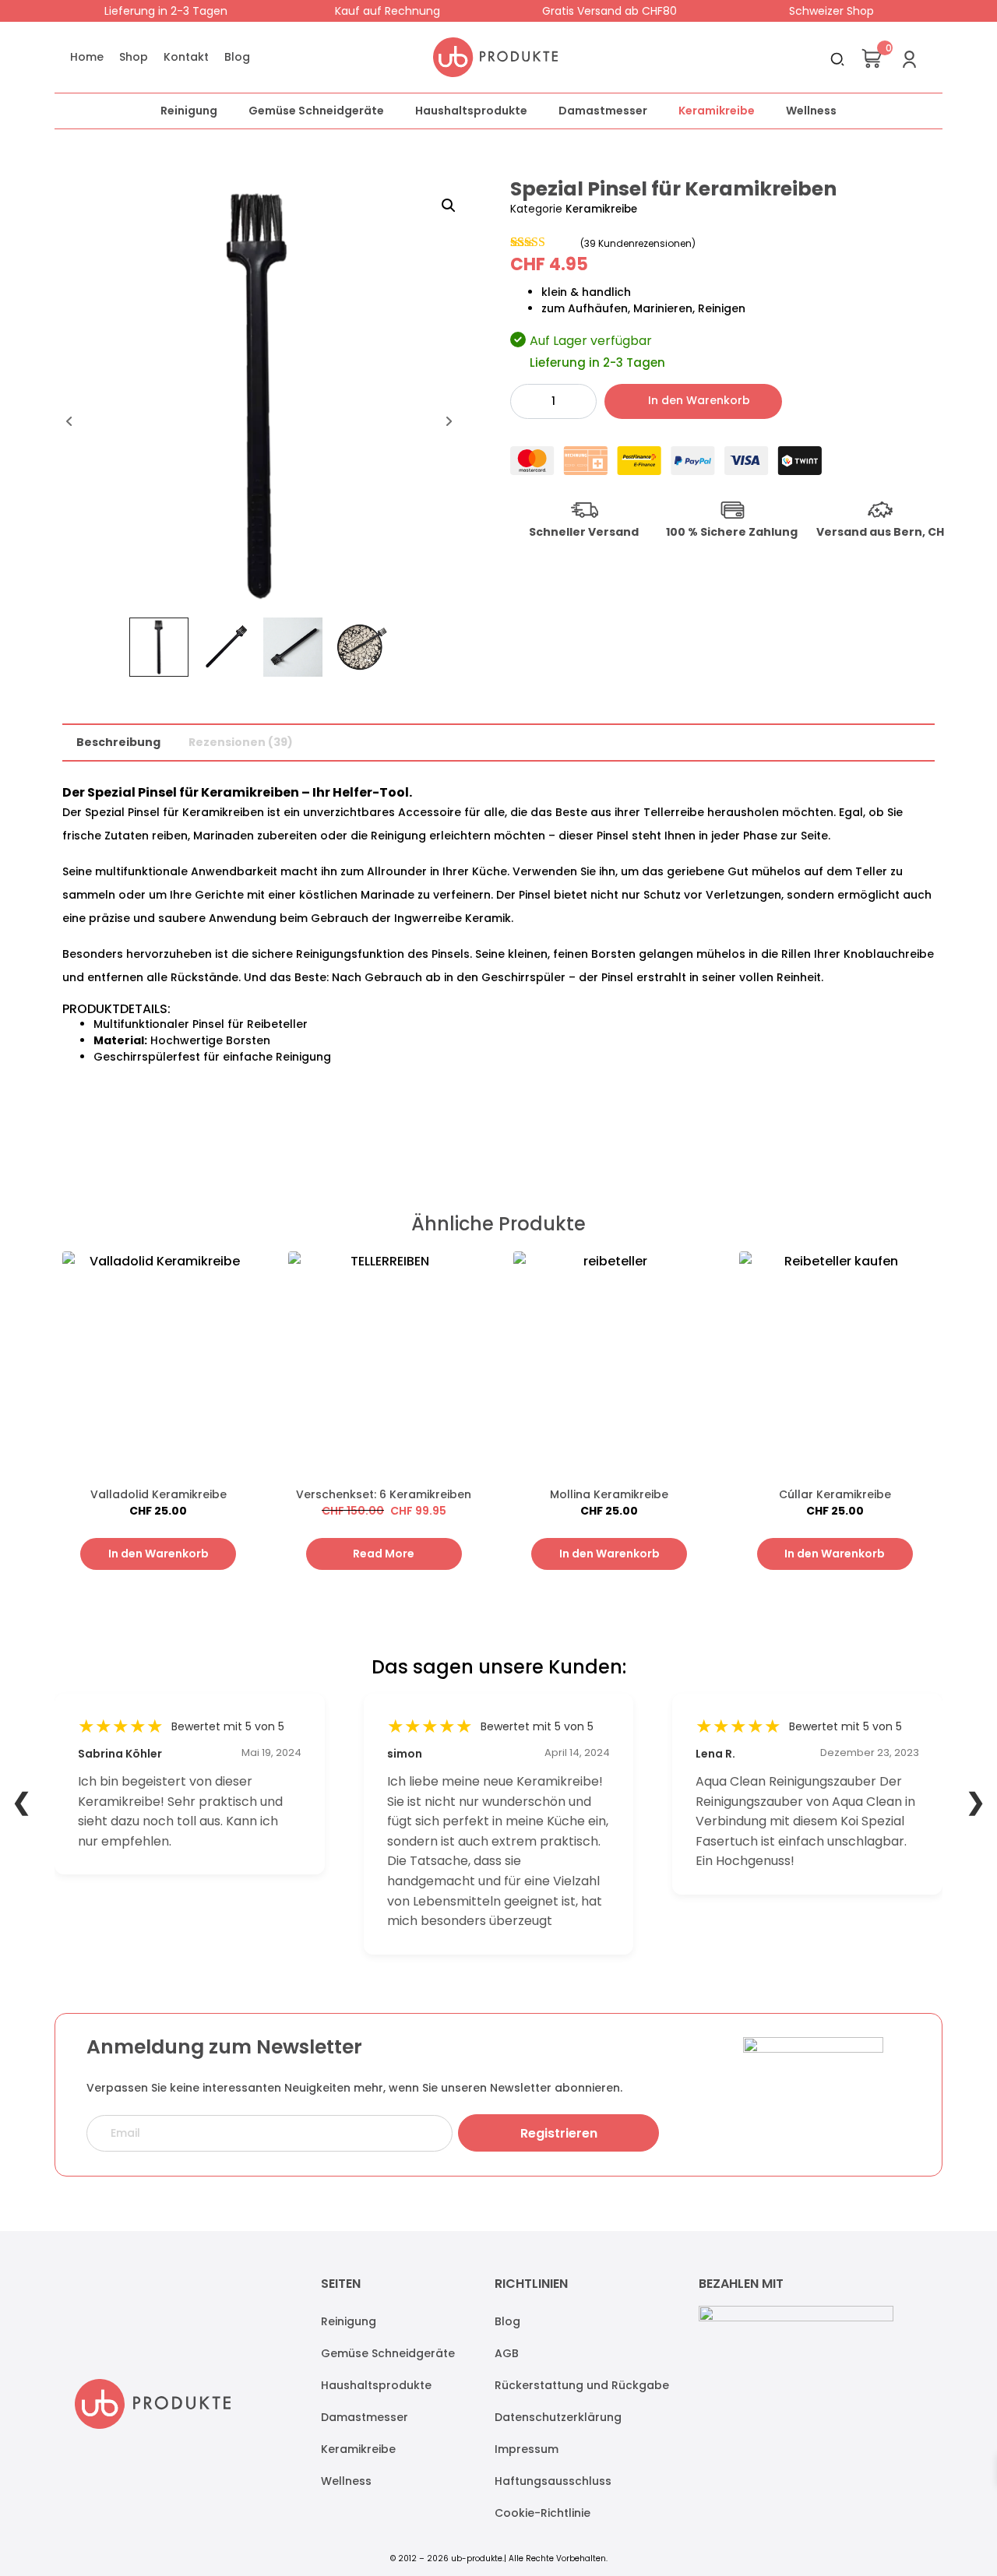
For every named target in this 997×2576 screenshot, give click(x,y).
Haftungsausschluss (553, 2481)
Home (87, 57)
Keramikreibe (717, 111)
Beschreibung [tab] (118, 742)
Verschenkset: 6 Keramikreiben (384, 1494)
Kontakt (186, 57)
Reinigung (189, 111)
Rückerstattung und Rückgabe (582, 2385)
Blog (237, 57)
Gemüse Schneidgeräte (316, 111)
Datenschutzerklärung (558, 2417)
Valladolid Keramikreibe (159, 1494)
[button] (449, 206)
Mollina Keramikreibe (609, 1494)
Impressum (527, 2449)
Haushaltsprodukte (471, 111)
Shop (134, 57)
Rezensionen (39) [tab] (241, 742)
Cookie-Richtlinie (543, 2513)
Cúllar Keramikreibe (835, 1494)
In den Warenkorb (699, 400)
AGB (507, 2353)
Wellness (811, 111)
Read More (384, 1554)
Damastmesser (603, 111)
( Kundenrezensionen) (638, 243)
